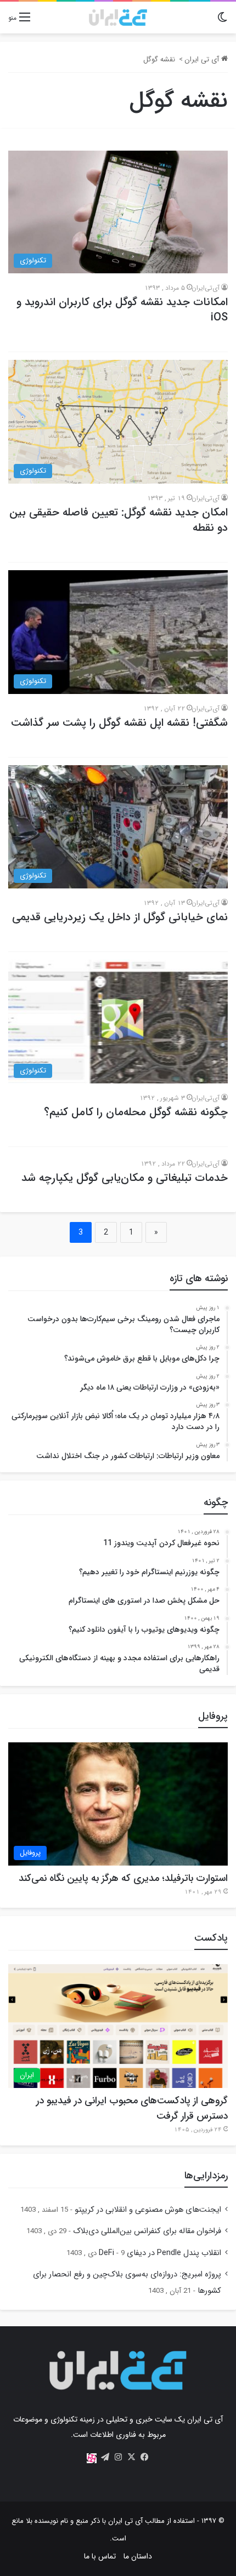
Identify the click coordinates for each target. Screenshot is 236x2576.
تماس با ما (100, 2556)
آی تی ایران (203, 59)
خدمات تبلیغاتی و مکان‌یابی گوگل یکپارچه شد (125, 1178)
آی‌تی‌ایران (206, 288)
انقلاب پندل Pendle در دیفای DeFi (160, 2253)
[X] (131, 2457)
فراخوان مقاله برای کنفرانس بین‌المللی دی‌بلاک (147, 2231)
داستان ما (138, 2556)
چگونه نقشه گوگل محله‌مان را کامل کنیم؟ (136, 1112)
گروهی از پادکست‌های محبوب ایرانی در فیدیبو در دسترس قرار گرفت (132, 2108)
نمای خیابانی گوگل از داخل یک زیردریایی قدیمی (120, 917)
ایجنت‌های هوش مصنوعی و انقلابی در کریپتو (148, 2210)
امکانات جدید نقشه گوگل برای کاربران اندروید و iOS (122, 310)
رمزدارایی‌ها (206, 2176)
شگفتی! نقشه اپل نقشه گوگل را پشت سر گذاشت (119, 723)
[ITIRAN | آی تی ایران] (118, 18)
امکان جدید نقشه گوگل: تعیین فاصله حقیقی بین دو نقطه (119, 520)
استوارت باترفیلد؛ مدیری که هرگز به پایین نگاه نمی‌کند (123, 1878)
